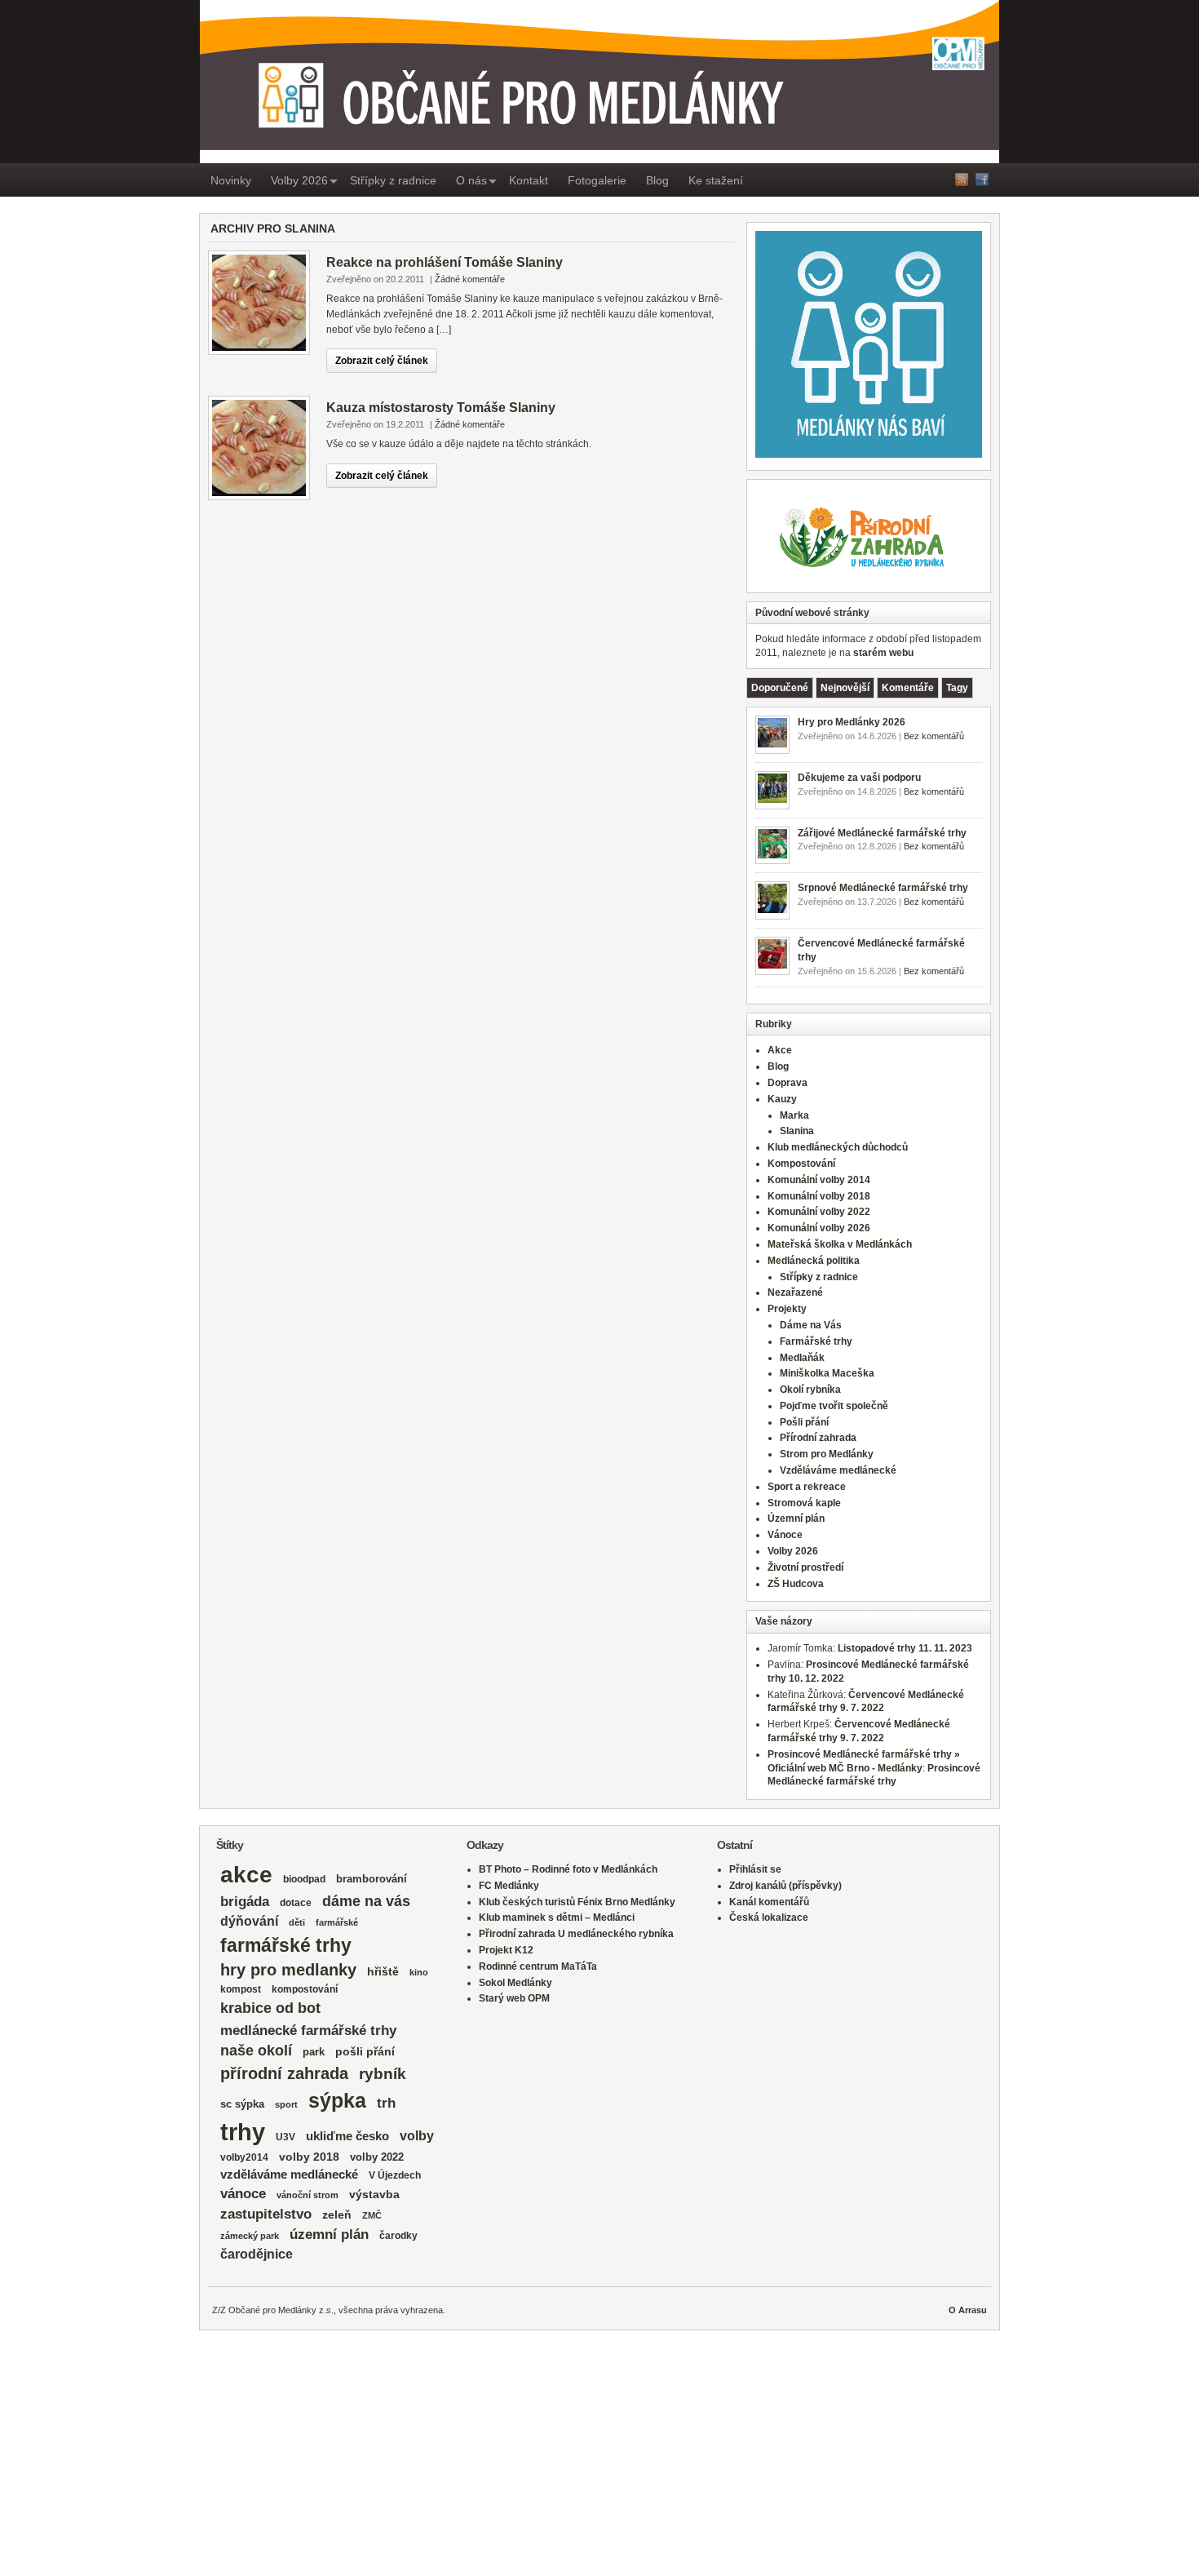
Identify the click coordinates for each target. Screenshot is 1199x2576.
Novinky (231, 180)
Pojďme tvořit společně (834, 1406)
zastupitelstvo (266, 2214)
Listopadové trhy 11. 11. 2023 (905, 1648)
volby (417, 2136)
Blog (657, 180)
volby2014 (244, 2157)
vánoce (243, 2194)
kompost (241, 1989)
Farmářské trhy (816, 1341)
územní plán (329, 2235)
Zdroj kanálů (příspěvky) (785, 1886)
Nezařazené (795, 1292)
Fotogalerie (597, 180)
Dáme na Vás (811, 1325)
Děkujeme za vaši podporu (859, 778)
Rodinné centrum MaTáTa (538, 1966)
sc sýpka (242, 2104)
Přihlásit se (755, 1869)
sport (286, 2104)
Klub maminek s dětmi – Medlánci (557, 1918)
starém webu (883, 653)
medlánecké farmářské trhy (308, 2030)
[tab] (780, 688)
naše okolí (256, 2051)
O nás (471, 180)
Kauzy (782, 1099)
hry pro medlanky (288, 1970)
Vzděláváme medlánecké (838, 1470)
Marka (794, 1115)
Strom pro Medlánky (827, 1454)
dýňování (249, 1921)
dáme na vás (366, 1901)
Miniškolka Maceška (827, 1373)
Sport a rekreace (807, 1487)
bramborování (372, 1879)
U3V (285, 2137)
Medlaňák (802, 1358)
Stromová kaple (804, 1503)
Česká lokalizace (769, 1918)
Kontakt (529, 180)
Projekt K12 (506, 1950)
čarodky (398, 2235)
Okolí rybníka (810, 1390)
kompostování (305, 1989)
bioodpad (304, 1879)
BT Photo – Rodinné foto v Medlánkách (568, 1869)
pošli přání (365, 2052)
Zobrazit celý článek (382, 361)
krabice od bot (270, 2008)
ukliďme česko (347, 2136)
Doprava (788, 1083)
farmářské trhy (286, 1945)
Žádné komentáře (470, 279)
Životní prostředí (805, 1567)
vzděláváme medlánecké (289, 2175)
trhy (243, 2132)
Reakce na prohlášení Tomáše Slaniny (445, 262)
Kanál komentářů (769, 1902)
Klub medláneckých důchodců (838, 1147)
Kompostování (801, 1164)
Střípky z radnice (393, 180)
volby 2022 (377, 2157)
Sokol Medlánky (515, 1983)
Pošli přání (804, 1422)
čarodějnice (257, 2254)
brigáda (245, 1902)
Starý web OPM (514, 1998)
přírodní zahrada (284, 2073)
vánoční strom (307, 2195)
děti (297, 1922)
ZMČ (372, 2215)
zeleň (337, 2215)
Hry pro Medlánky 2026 (852, 722)
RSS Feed (962, 180)
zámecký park (250, 2236)
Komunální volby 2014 (819, 1180)
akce (246, 1875)
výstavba (374, 2194)
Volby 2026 (299, 180)
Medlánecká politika (814, 1261)
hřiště (383, 1971)
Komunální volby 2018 (819, 1196)
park (314, 2052)
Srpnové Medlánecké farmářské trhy (883, 888)
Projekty (787, 1309)
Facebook (982, 180)
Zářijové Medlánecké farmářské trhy (882, 833)
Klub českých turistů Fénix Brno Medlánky (577, 1902)
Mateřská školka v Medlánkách (840, 1244)
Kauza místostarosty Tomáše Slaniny (441, 408)
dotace (296, 1902)
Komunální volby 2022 (819, 1212)
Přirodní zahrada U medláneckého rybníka (576, 1934)
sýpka (337, 2100)
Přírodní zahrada (818, 1438)
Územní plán (796, 1519)
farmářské (337, 1922)
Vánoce (785, 1535)
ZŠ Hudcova (796, 1584)
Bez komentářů (934, 736)
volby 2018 (309, 2157)
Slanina (797, 1131)
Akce (780, 1050)
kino (419, 1972)
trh (386, 2103)
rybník (383, 2074)
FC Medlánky (509, 1886)
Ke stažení (716, 180)
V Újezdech (395, 2175)
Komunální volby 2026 (819, 1228)
